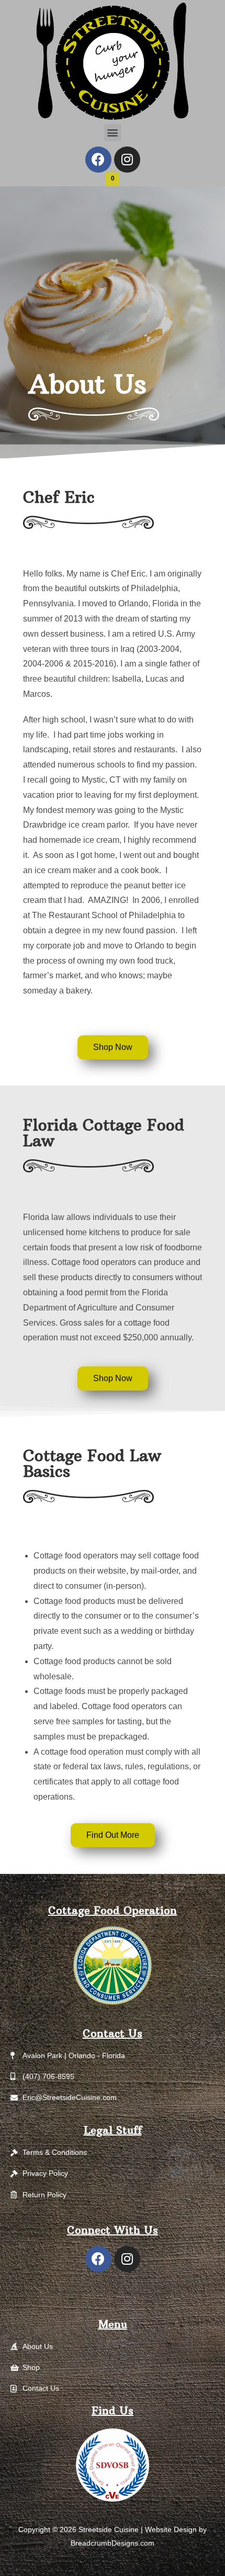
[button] (113, 133)
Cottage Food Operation (113, 1910)
